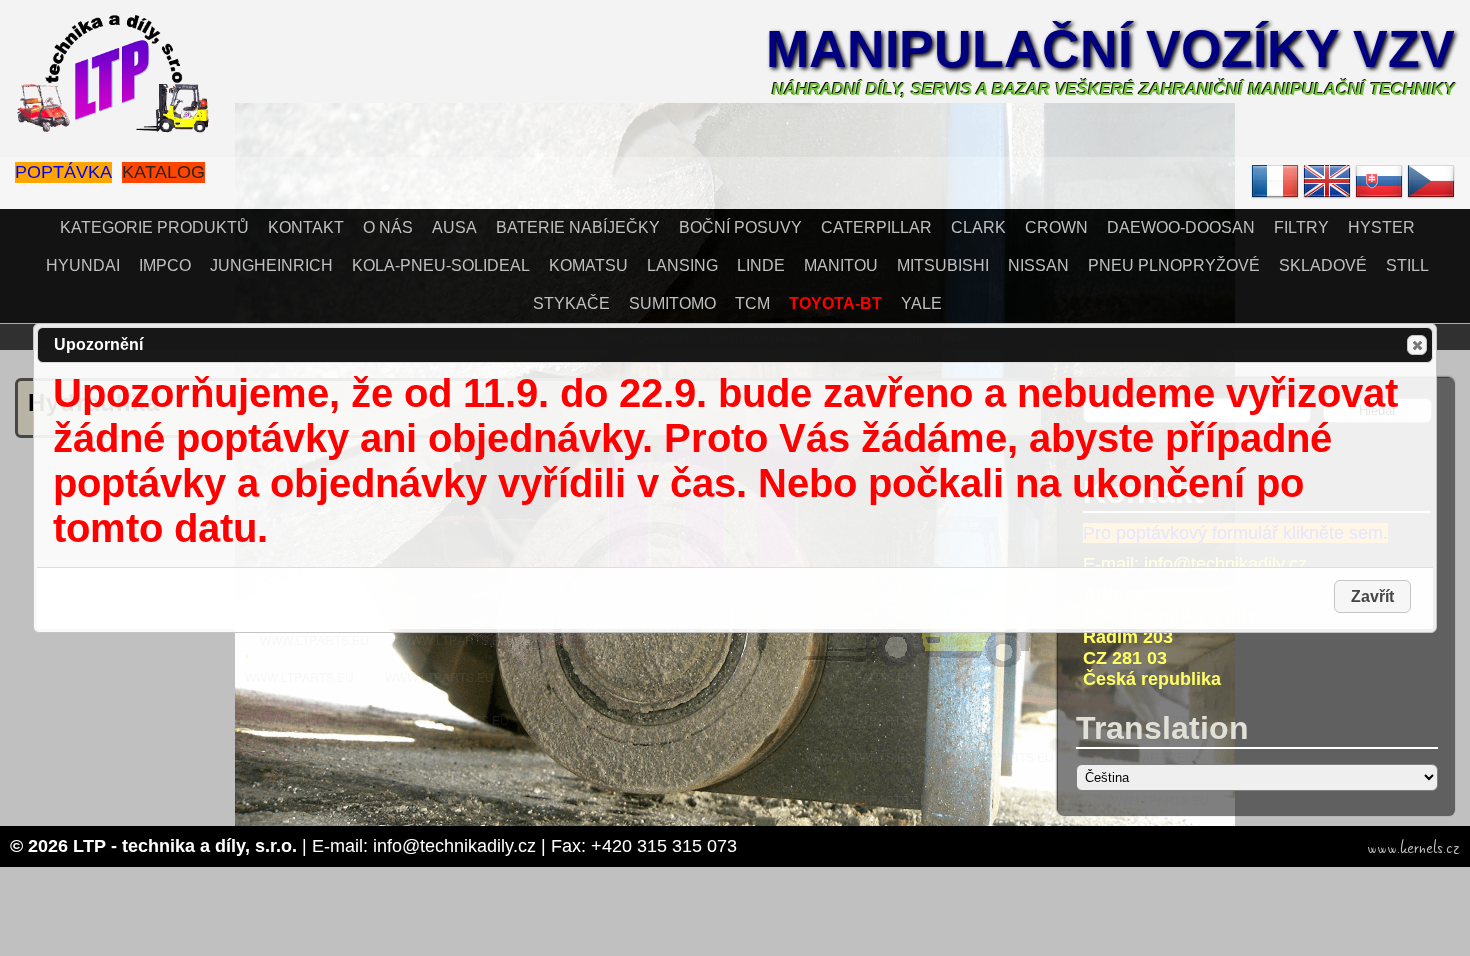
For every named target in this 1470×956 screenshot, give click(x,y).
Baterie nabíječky (578, 227)
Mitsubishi (943, 265)
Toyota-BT (835, 303)
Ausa (454, 227)
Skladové (1323, 265)
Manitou (841, 265)
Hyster (1381, 227)
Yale (921, 303)
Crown (1056, 227)
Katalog (163, 172)
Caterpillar (876, 227)
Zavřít (1417, 345)
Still (1407, 265)
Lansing (682, 265)
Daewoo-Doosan (1181, 227)
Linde (761, 265)
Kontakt (306, 227)
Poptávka (63, 172)
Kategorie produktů (154, 227)
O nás (388, 227)
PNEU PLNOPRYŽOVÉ (1174, 265)
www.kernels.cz (1413, 848)
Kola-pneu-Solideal (441, 265)
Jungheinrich (271, 265)
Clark (978, 227)
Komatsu (588, 265)
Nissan (1038, 265)
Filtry (1301, 227)
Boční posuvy (740, 227)
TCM (752, 303)
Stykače (571, 303)
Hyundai (83, 265)
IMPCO (165, 265)
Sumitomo (672, 303)
